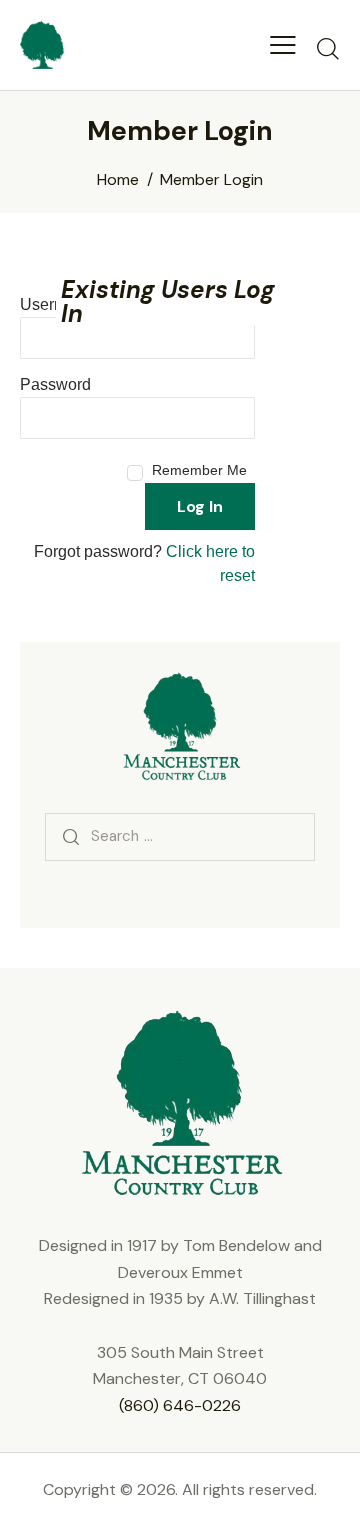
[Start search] (327, 48)
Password (55, 384)
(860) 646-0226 (180, 1405)
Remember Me (199, 470)
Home (118, 180)
